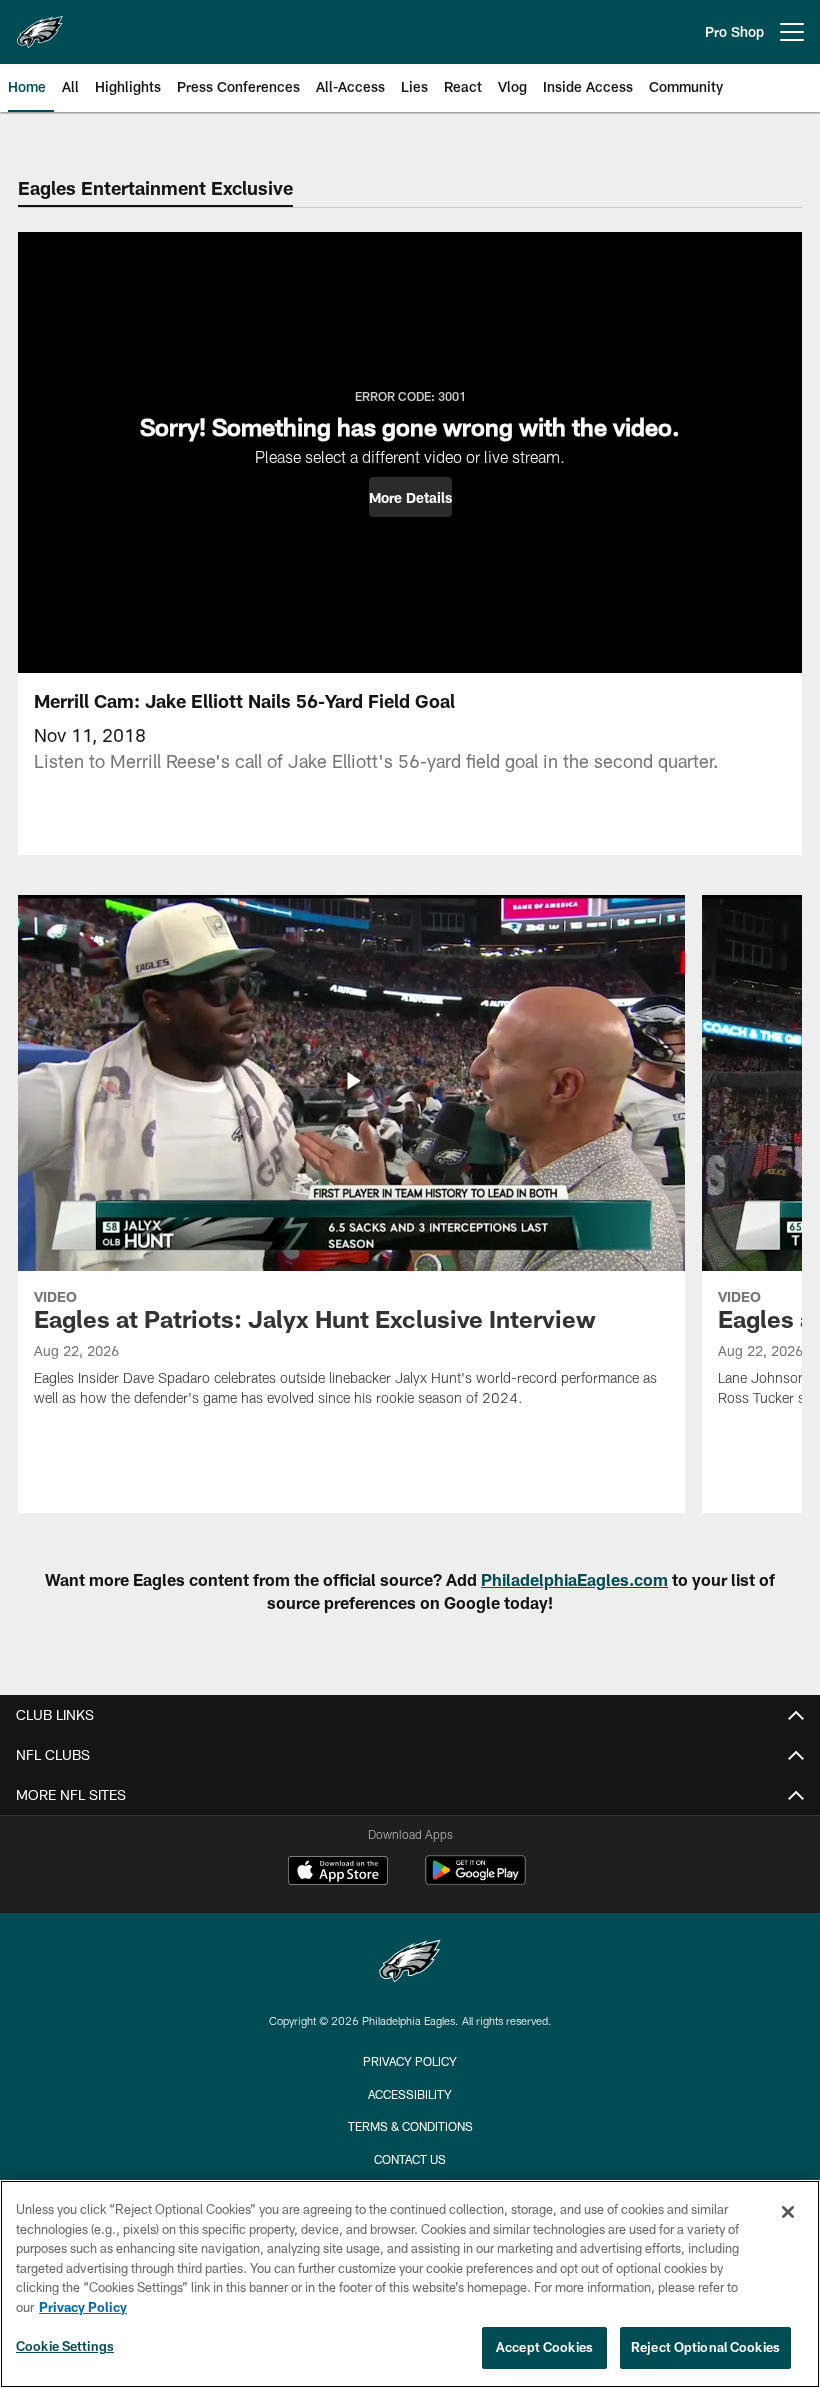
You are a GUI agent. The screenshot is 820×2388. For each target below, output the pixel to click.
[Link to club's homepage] (40, 24)
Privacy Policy (410, 2061)
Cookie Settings (65, 2346)
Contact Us (410, 2159)
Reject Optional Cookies (705, 2347)
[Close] (788, 2212)
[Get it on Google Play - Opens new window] (475, 1880)
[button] (410, 497)
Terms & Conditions (410, 2126)
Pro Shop (734, 31)
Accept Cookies (544, 2347)
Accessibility (410, 2094)
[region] (410, 2284)
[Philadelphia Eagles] (410, 1963)
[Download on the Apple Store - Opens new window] (338, 1873)
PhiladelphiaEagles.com (574, 1579)
